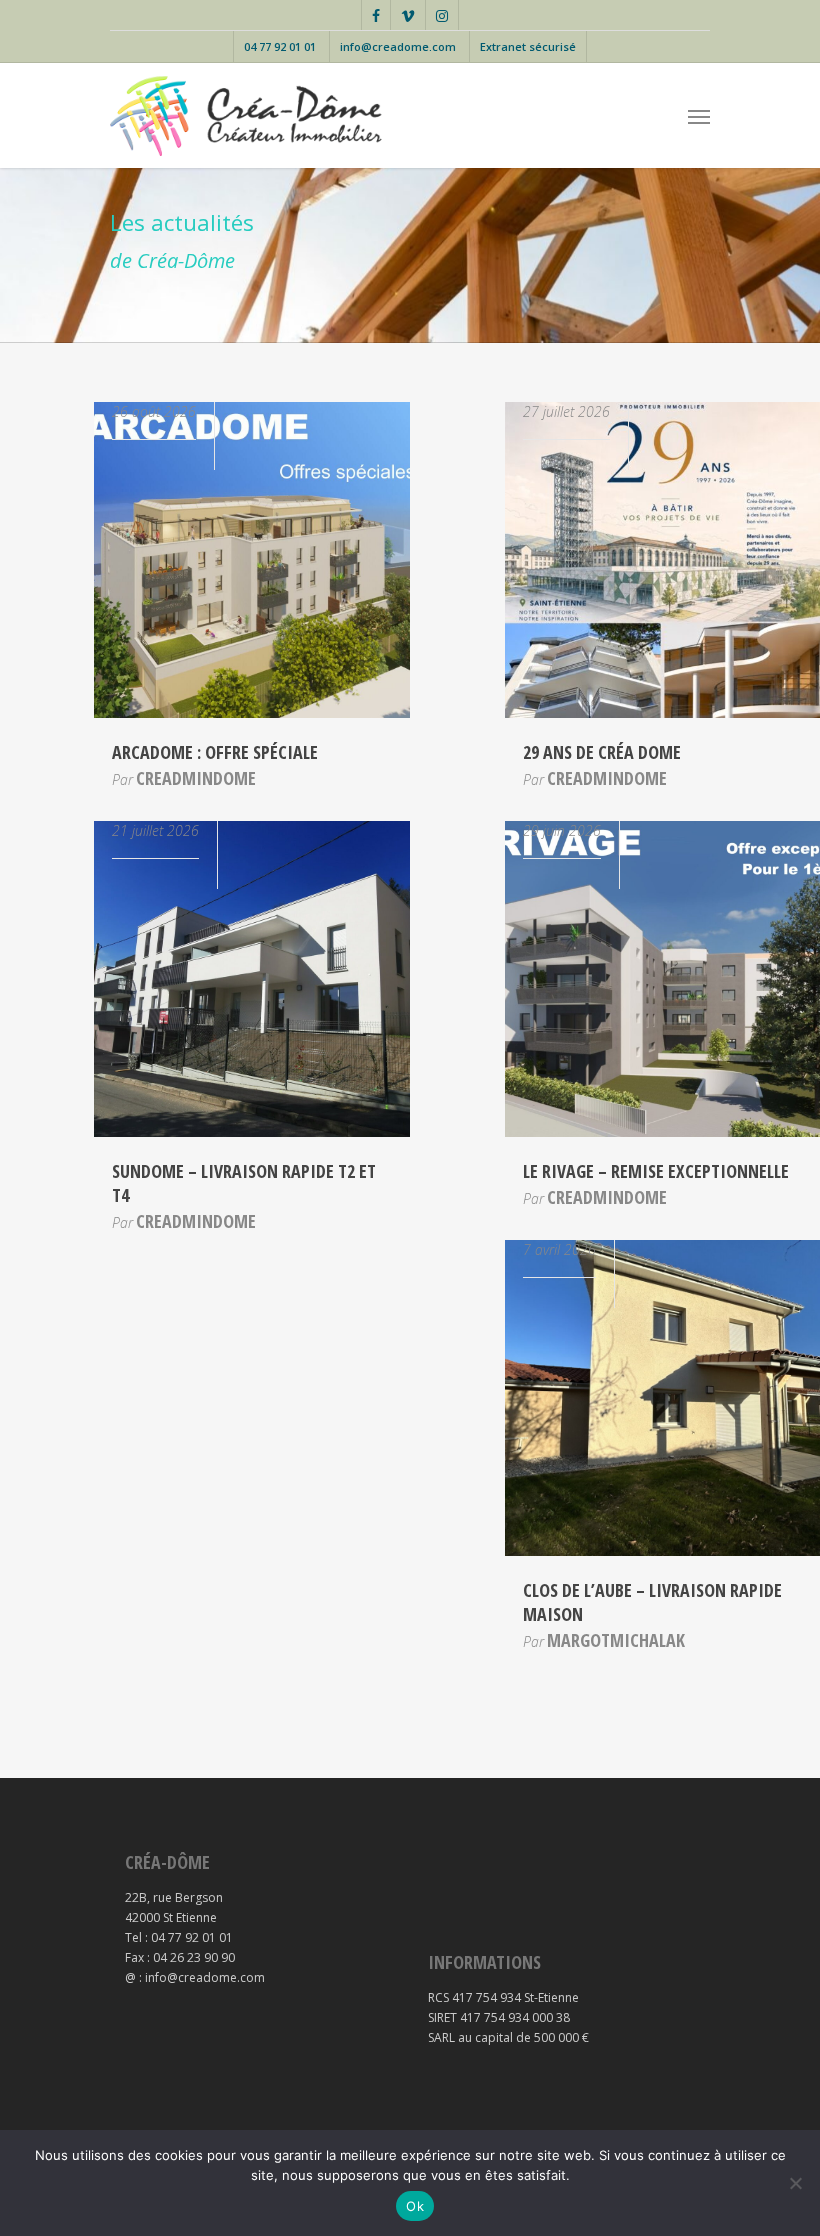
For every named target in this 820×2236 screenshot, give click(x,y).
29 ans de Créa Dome (602, 752)
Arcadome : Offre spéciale (215, 752)
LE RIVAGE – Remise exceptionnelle (656, 1171)
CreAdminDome (196, 778)
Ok (415, 2206)
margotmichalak (616, 1640)
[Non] (795, 2183)
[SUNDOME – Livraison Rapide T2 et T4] (252, 1132)
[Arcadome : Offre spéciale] (252, 713)
